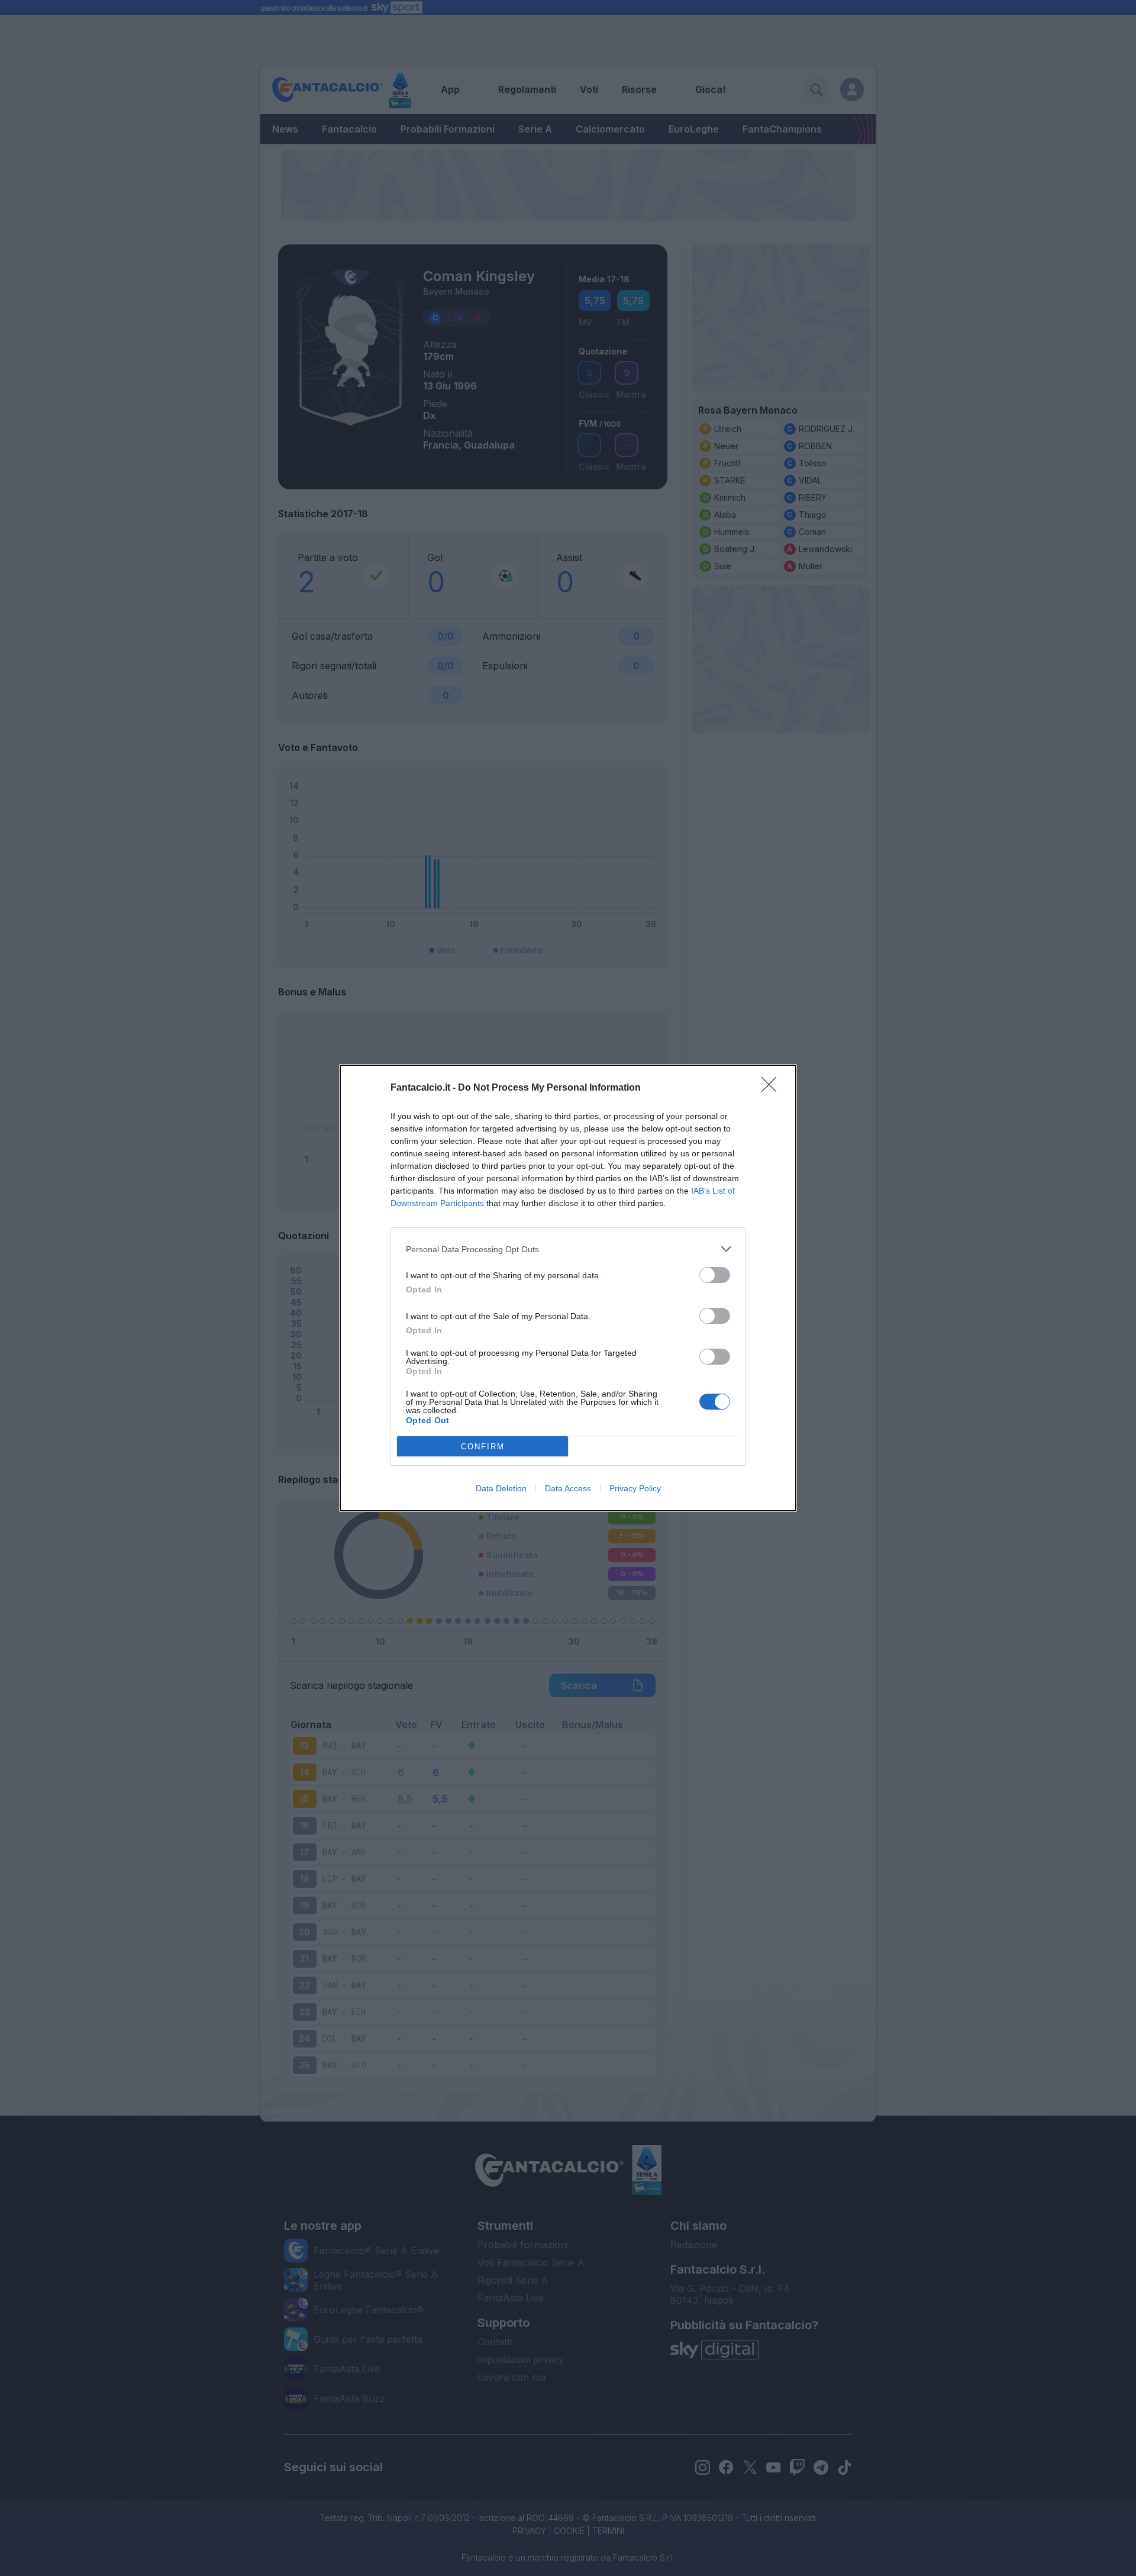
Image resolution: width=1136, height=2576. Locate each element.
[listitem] (568, 1249)
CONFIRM (483, 1447)
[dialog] (568, 1288)
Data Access (568, 1488)
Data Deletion (501, 1488)
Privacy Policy (635, 1488)
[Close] (773, 1088)
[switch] (715, 1275)
